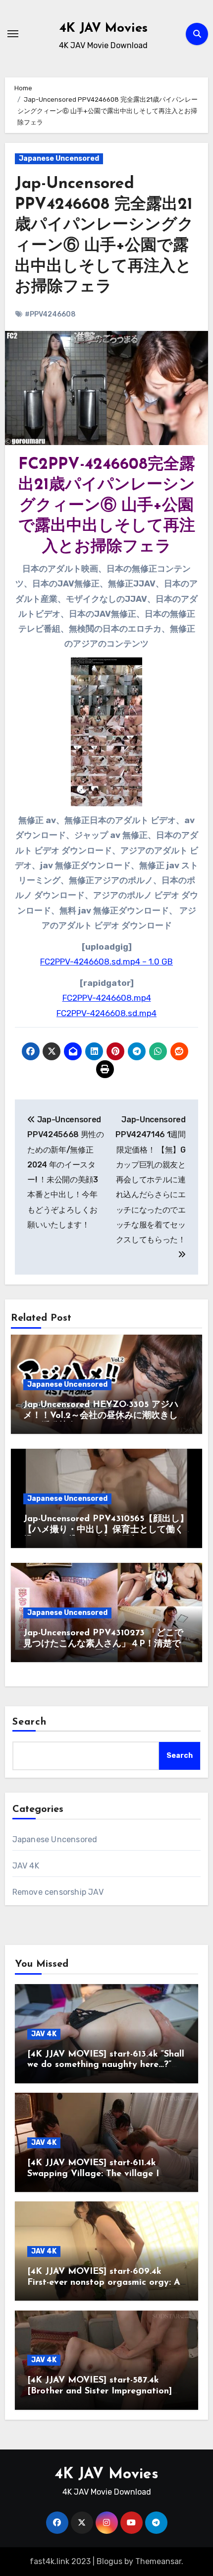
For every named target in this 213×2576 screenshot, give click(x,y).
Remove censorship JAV (58, 1892)
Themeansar (158, 2561)
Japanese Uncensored (59, 159)
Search (30, 1722)
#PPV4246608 (50, 314)
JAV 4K (26, 1866)
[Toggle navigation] (13, 34)
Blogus (109, 2561)
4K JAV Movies (104, 29)
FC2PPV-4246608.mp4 (107, 998)
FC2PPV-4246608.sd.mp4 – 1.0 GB (106, 962)
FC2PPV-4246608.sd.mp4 (106, 1013)
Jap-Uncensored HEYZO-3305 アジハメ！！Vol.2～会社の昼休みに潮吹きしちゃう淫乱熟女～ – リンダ (105, 1416)
